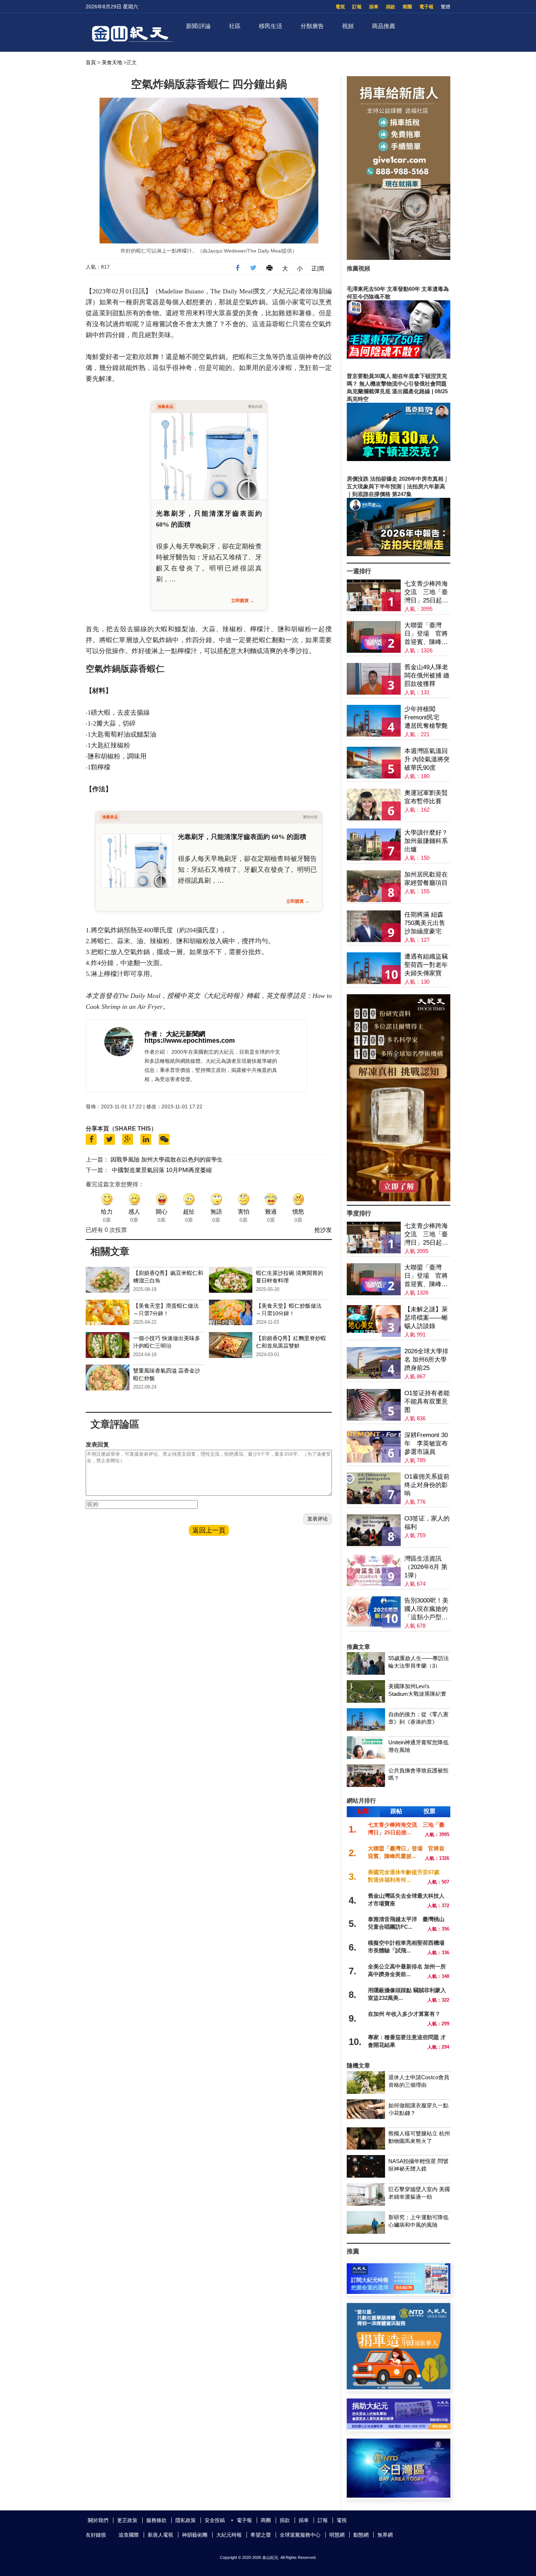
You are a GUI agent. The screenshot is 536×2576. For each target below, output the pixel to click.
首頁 (91, 62)
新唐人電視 (160, 2535)
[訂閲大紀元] (399, 2292)
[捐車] (399, 2387)
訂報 (357, 7)
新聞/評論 (198, 26)
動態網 (361, 2535)
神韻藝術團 (195, 2535)
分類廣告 (312, 26)
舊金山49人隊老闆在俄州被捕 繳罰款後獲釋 (427, 676)
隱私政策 (186, 2520)
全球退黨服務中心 (300, 2535)
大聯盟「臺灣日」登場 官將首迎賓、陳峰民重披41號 (426, 634)
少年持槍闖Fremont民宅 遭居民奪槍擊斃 (426, 717)
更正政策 (127, 2520)
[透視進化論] (399, 1199)
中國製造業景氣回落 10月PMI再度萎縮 (162, 1170)
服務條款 (156, 2520)
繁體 (446, 7)
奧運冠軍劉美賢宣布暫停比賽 (426, 797)
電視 (340, 7)
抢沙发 (323, 1230)
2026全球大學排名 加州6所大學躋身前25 (426, 1360)
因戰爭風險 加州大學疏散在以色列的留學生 (167, 1160)
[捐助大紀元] (399, 2427)
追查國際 (129, 2535)
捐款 (391, 7)
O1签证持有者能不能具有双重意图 (427, 1402)
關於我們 (98, 2520)
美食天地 (112, 62)
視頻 (348, 26)
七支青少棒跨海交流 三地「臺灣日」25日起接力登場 (426, 592)
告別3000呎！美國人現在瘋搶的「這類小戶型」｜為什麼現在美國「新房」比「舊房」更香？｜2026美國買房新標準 (426, 1609)
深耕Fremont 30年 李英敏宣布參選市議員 (426, 1443)
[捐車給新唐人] (399, 258)
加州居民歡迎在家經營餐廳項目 (426, 879)
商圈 (407, 7)
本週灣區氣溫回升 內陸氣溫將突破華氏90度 (427, 759)
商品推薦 (384, 26)
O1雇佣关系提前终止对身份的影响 (427, 1485)
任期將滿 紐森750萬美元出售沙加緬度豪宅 (425, 923)
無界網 (385, 2535)
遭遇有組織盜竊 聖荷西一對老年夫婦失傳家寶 (426, 965)
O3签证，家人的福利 (427, 1523)
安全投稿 (215, 2520)
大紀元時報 (229, 2535)
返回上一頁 (209, 1530)
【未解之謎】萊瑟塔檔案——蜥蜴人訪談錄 (426, 1318)
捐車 (374, 7)
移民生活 (271, 26)
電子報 (426, 7)
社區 (235, 26)
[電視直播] (399, 2496)
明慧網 (337, 2535)
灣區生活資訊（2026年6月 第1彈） (426, 1567)
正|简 (318, 268)
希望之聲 (261, 2535)
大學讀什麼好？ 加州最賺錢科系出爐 (426, 841)
